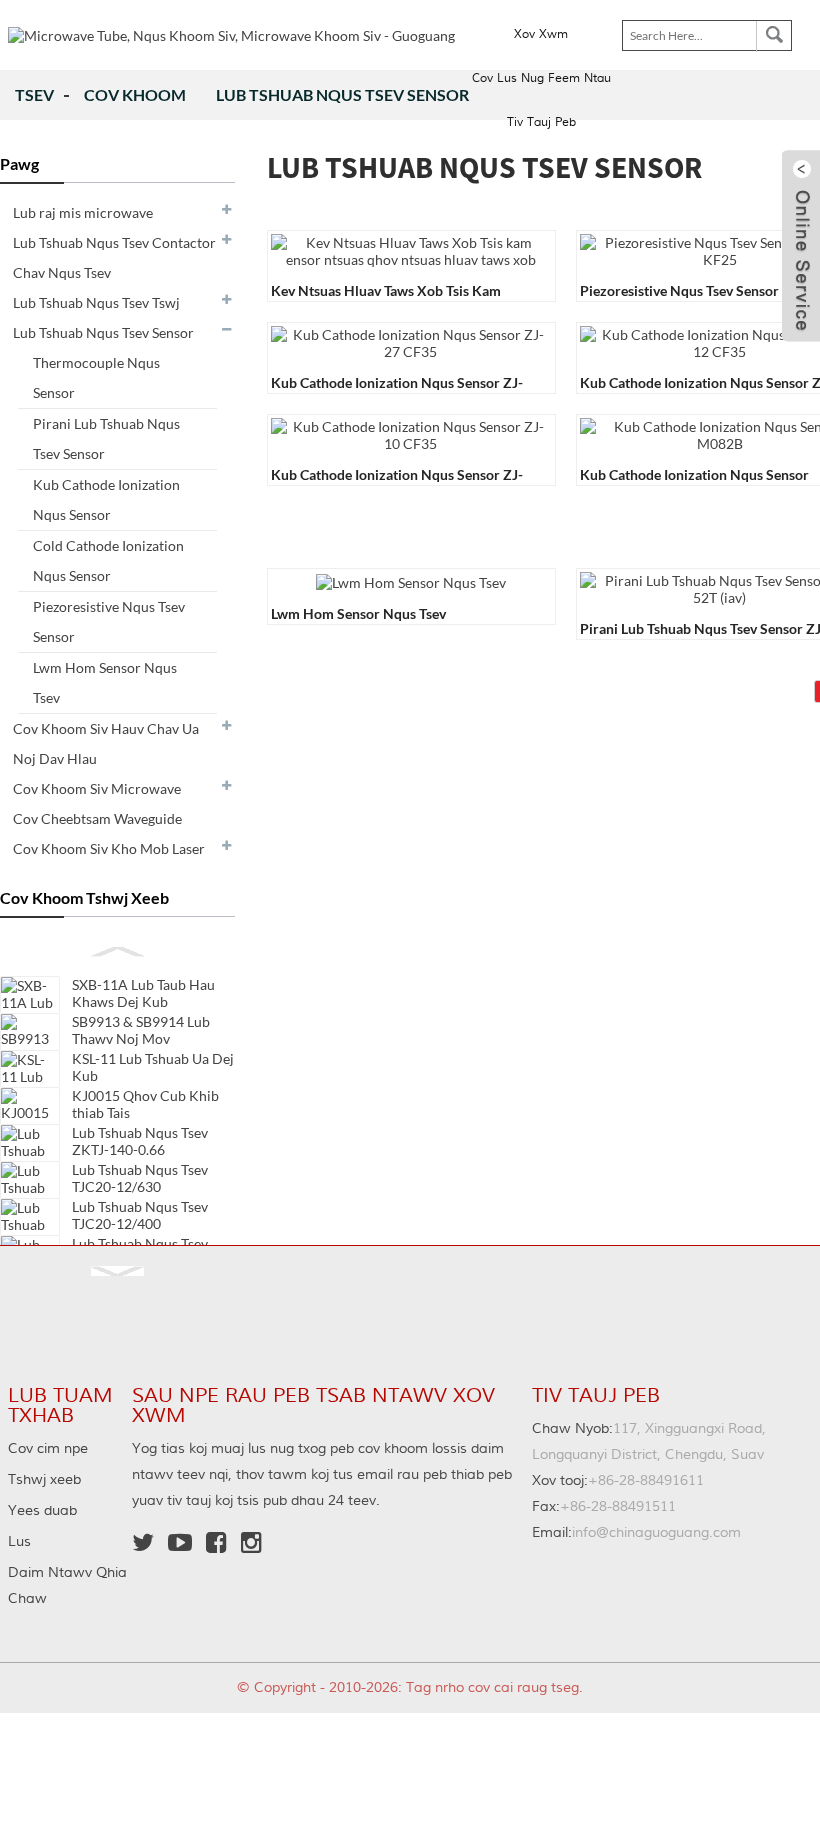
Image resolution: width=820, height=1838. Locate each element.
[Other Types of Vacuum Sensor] (411, 580)
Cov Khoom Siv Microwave (97, 788)
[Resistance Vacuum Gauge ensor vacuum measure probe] (410, 249)
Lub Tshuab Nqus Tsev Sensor (342, 94)
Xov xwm (541, 34)
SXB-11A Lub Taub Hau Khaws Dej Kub (143, 993)
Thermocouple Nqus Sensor (96, 377)
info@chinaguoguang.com (636, 1533)
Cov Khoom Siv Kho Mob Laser (109, 848)
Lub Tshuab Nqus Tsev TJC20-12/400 (140, 1215)
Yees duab (42, 1511)
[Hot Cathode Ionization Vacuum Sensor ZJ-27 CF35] (410, 341)
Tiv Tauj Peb (541, 122)
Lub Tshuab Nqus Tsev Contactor (114, 242)
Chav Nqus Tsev (62, 272)
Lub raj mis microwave (83, 212)
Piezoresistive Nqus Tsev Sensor (109, 621)
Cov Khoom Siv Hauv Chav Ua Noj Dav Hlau (106, 743)
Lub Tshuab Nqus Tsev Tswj (96, 302)
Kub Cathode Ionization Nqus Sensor (106, 499)
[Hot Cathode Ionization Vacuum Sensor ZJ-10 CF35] (410, 433)
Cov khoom (135, 94)
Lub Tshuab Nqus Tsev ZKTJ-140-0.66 (140, 1141)
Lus (19, 1542)
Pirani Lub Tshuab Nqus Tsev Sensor (106, 438)
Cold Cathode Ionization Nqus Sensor (108, 560)
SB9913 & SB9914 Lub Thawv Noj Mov (141, 1030)
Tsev (34, 94)
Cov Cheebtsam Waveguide (97, 818)
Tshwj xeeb (44, 1480)
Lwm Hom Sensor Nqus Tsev (105, 682)
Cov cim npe (48, 1449)
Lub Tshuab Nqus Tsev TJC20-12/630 (140, 1178)
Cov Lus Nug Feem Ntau (541, 78)
